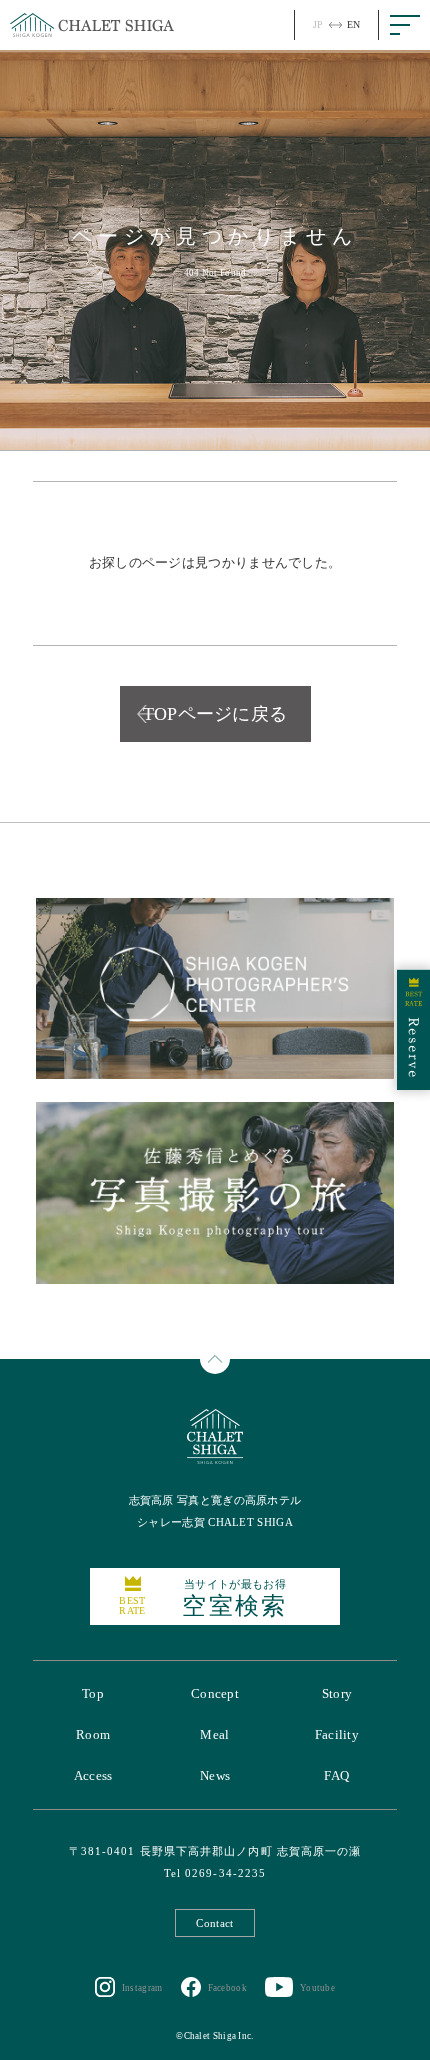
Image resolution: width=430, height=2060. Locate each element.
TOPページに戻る (215, 714)
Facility (337, 1734)
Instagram (142, 1988)
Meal (214, 1734)
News (215, 1775)
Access (93, 1775)
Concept (215, 1693)
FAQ (336, 1775)
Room (93, 1734)
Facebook (227, 1988)
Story (337, 1693)
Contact (214, 1923)
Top (93, 1693)
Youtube (317, 1988)
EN (354, 24)
